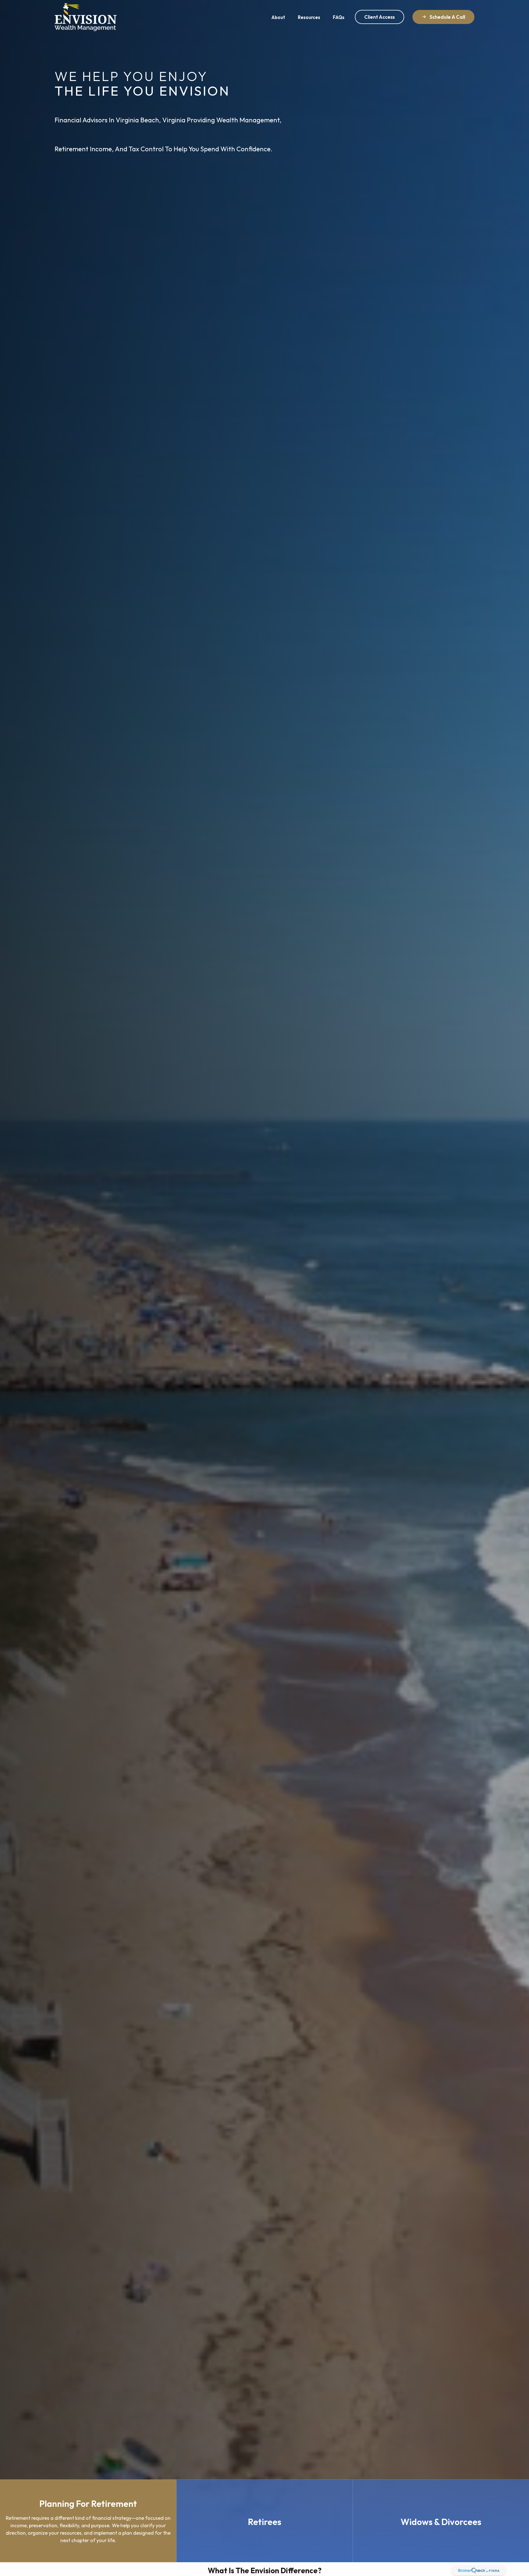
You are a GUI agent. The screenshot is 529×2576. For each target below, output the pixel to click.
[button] (278, 17)
